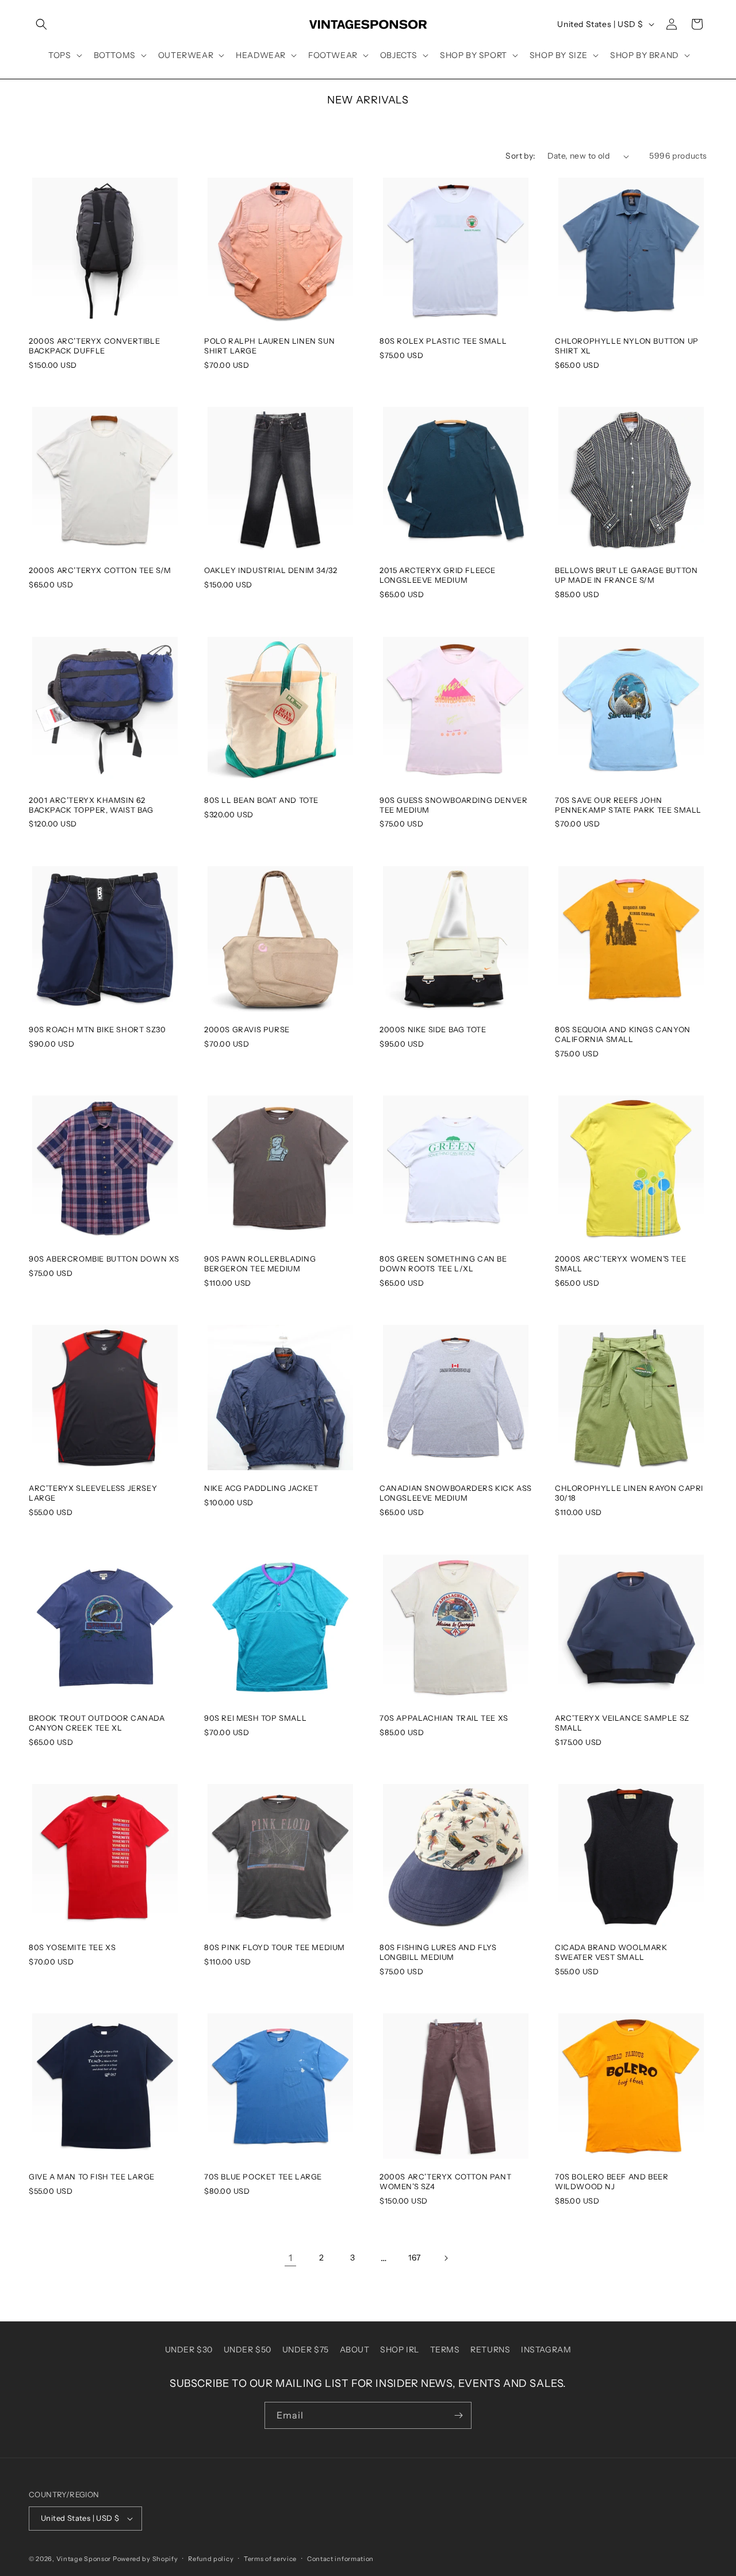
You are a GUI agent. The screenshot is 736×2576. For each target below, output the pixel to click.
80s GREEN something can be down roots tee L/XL (443, 1264)
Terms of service (270, 2559)
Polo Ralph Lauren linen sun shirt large (269, 346)
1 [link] (291, 2258)
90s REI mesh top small (255, 1718)
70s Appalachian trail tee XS (444, 1718)
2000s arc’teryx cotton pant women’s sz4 (445, 2181)
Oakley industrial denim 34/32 (271, 570)
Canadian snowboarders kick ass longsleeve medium (456, 1493)
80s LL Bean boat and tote (261, 800)
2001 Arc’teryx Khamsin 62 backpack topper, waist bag (91, 805)
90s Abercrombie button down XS (104, 1259)
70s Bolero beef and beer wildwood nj (612, 2181)
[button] (41, 24)
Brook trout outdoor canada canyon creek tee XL (97, 1723)
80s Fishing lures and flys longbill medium (438, 1952)
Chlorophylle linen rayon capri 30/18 (629, 1493)
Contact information (340, 2559)
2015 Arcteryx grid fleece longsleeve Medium (438, 575)
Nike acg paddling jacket (261, 1488)
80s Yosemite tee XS (72, 1947)
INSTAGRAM (546, 2350)
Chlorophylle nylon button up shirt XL (627, 346)
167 (415, 2258)
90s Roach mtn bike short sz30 (97, 1029)
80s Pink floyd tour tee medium (275, 1947)
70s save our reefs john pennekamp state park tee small (628, 805)
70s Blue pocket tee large (263, 2177)
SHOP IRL (400, 2350)
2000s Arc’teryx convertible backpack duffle (94, 346)
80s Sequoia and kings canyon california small (623, 1034)
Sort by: (520, 156)
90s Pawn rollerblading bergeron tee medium (260, 1264)
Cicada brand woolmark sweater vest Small (611, 1952)
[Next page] (446, 2258)
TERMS (445, 2350)
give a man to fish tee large (92, 2177)
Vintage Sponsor (84, 2559)
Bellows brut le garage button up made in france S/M (626, 575)
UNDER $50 (248, 2350)
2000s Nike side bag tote (433, 1029)
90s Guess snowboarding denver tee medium (453, 805)
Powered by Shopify (145, 2559)
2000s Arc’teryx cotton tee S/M (100, 570)
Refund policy (211, 2559)
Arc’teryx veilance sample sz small (622, 1723)
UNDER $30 (189, 2350)
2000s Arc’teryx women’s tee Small (620, 1264)
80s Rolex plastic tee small (443, 341)
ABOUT (355, 2350)
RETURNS (490, 2350)
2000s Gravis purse (247, 1029)
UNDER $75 (306, 2350)
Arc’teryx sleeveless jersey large (93, 1493)
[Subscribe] (458, 2415)
